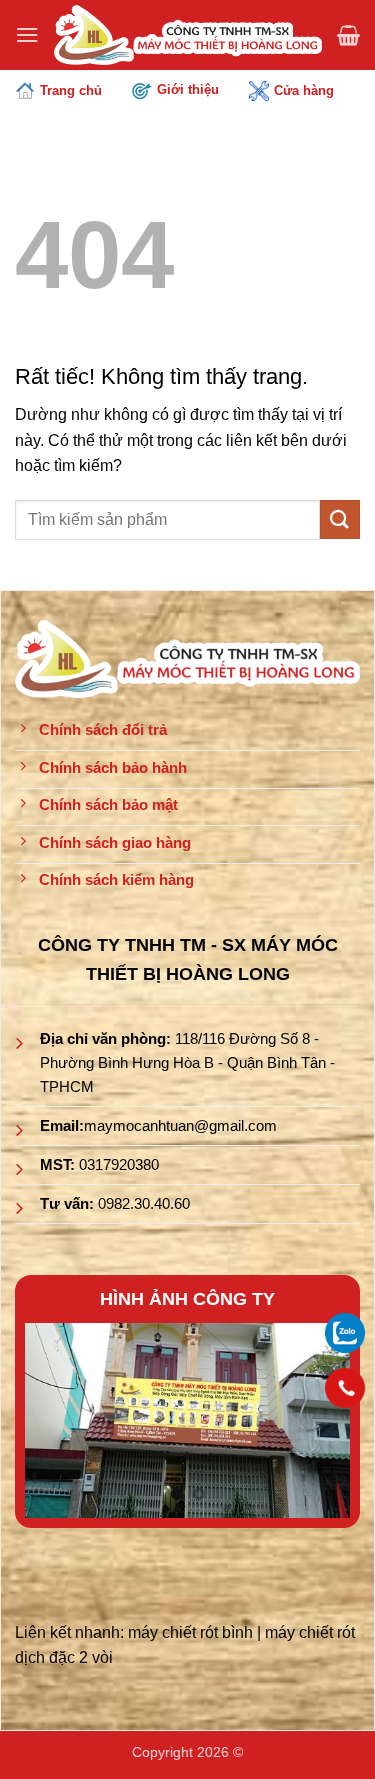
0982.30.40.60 (144, 1203)
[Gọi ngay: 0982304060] (345, 1388)
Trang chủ (71, 90)
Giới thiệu (188, 89)
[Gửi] (340, 519)
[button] (27, 34)
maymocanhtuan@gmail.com (180, 1125)
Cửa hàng (304, 90)
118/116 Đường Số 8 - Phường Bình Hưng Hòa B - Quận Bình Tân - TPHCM (187, 1062)
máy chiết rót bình (190, 1632)
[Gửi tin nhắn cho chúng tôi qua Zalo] (345, 1331)
